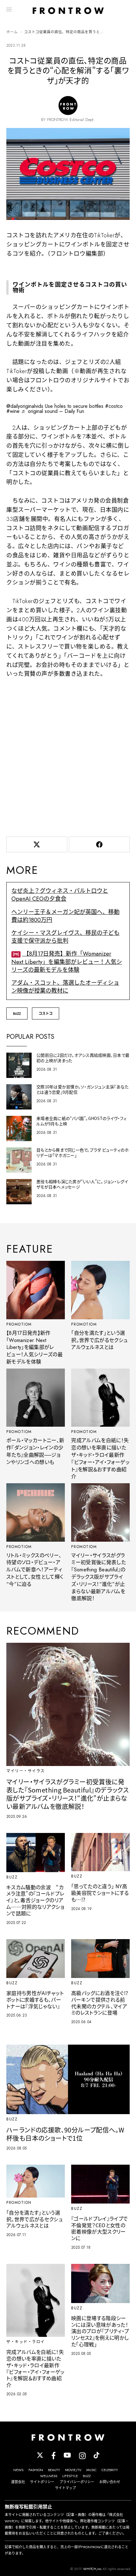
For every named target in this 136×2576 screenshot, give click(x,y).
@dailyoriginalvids (25, 406)
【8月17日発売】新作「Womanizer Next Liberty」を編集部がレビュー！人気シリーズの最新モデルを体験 (67, 962)
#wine (13, 411)
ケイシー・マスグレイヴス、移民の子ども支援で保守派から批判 (65, 937)
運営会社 (18, 2482)
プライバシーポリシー (77, 2482)
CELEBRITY (110, 2470)
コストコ (46, 1013)
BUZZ (17, 1013)
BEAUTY (54, 2470)
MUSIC (91, 2470)
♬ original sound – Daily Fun (53, 411)
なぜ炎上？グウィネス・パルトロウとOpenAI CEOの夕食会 (60, 895)
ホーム (12, 32)
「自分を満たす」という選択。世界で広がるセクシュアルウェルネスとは (99, 1340)
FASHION (36, 2470)
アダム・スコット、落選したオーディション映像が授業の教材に (65, 987)
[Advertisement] (68, 756)
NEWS (18, 2470)
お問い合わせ (110, 2482)
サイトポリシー (42, 2482)
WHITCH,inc (92, 2569)
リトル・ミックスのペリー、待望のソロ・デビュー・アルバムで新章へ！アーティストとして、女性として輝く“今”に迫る (35, 1570)
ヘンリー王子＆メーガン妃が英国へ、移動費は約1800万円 (65, 916)
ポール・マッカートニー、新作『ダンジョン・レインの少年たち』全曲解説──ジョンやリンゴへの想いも (35, 1451)
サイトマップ (65, 2488)
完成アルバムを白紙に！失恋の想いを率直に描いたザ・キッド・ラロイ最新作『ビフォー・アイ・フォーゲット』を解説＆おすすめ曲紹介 (100, 1458)
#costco (114, 406)
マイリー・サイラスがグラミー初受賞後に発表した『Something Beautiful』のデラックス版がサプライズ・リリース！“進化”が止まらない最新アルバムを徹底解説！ (99, 1577)
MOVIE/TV (73, 2470)
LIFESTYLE (70, 2476)
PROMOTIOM (19, 1324)
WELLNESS (49, 2476)
